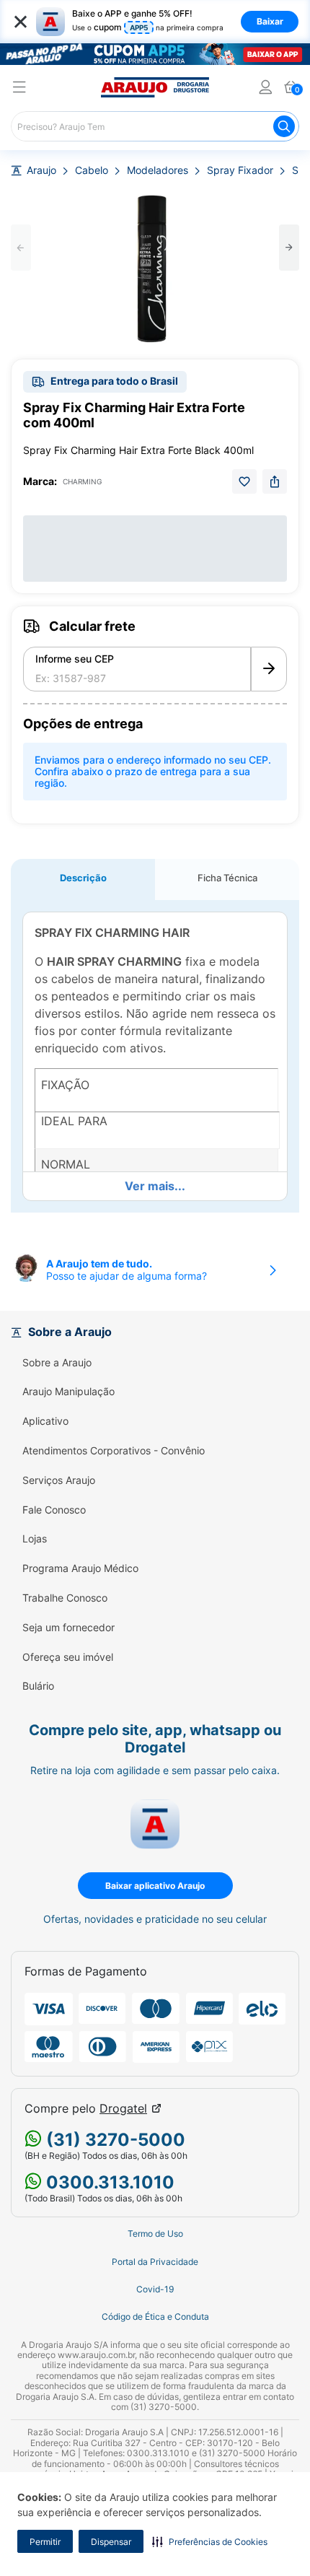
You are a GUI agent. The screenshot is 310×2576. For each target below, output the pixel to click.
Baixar (270, 21)
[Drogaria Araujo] (155, 87)
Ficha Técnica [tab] (227, 878)
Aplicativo (45, 1421)
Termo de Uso (155, 2234)
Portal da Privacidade (155, 2262)
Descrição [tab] (83, 878)
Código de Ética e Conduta (155, 2317)
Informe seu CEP (75, 659)
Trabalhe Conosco (65, 1598)
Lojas (35, 1539)
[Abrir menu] (19, 89)
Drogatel (123, 2109)
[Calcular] (269, 669)
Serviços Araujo (59, 1480)
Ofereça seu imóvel (68, 1657)
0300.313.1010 (108, 2182)
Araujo (41, 170)
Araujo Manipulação (68, 1392)
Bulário (38, 1686)
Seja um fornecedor (68, 1628)
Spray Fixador (240, 170)
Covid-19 (155, 2289)
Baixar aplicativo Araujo (155, 1886)
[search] (155, 126)
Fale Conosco (54, 1510)
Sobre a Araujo (57, 1363)
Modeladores (158, 170)
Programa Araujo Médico (80, 1568)
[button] (210, 2541)
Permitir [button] (45, 2542)
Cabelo (92, 170)
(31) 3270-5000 (114, 2140)
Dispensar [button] (111, 2542)
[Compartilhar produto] (275, 481)
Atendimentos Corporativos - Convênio (114, 1451)
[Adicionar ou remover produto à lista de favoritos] (244, 481)
